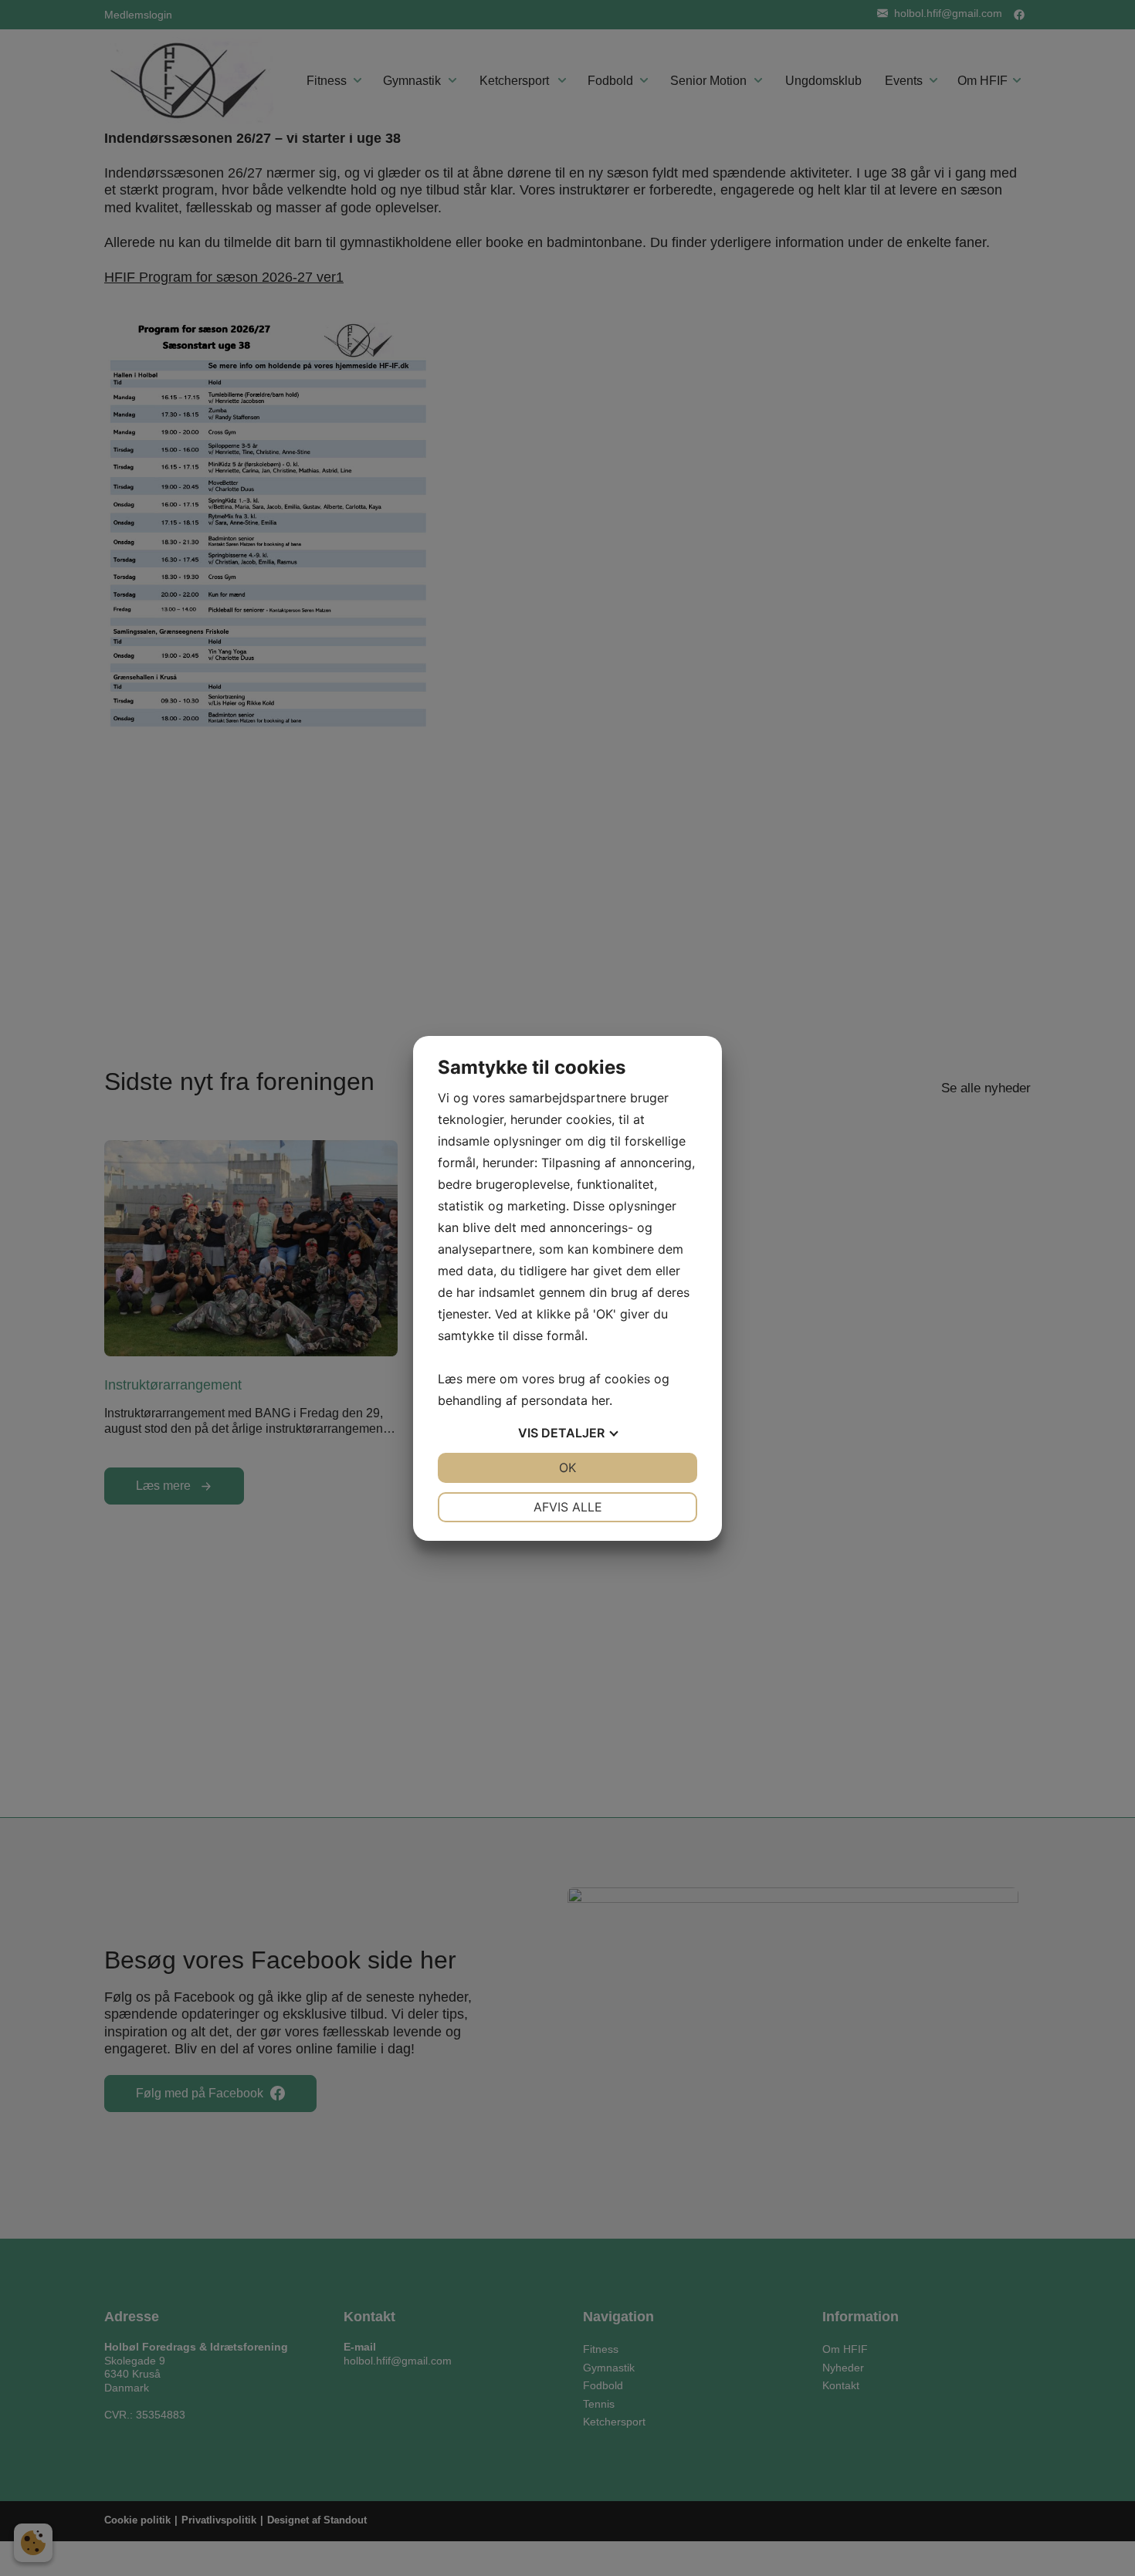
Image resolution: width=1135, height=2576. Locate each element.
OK (567, 1467)
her (600, 1400)
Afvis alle (568, 1507)
